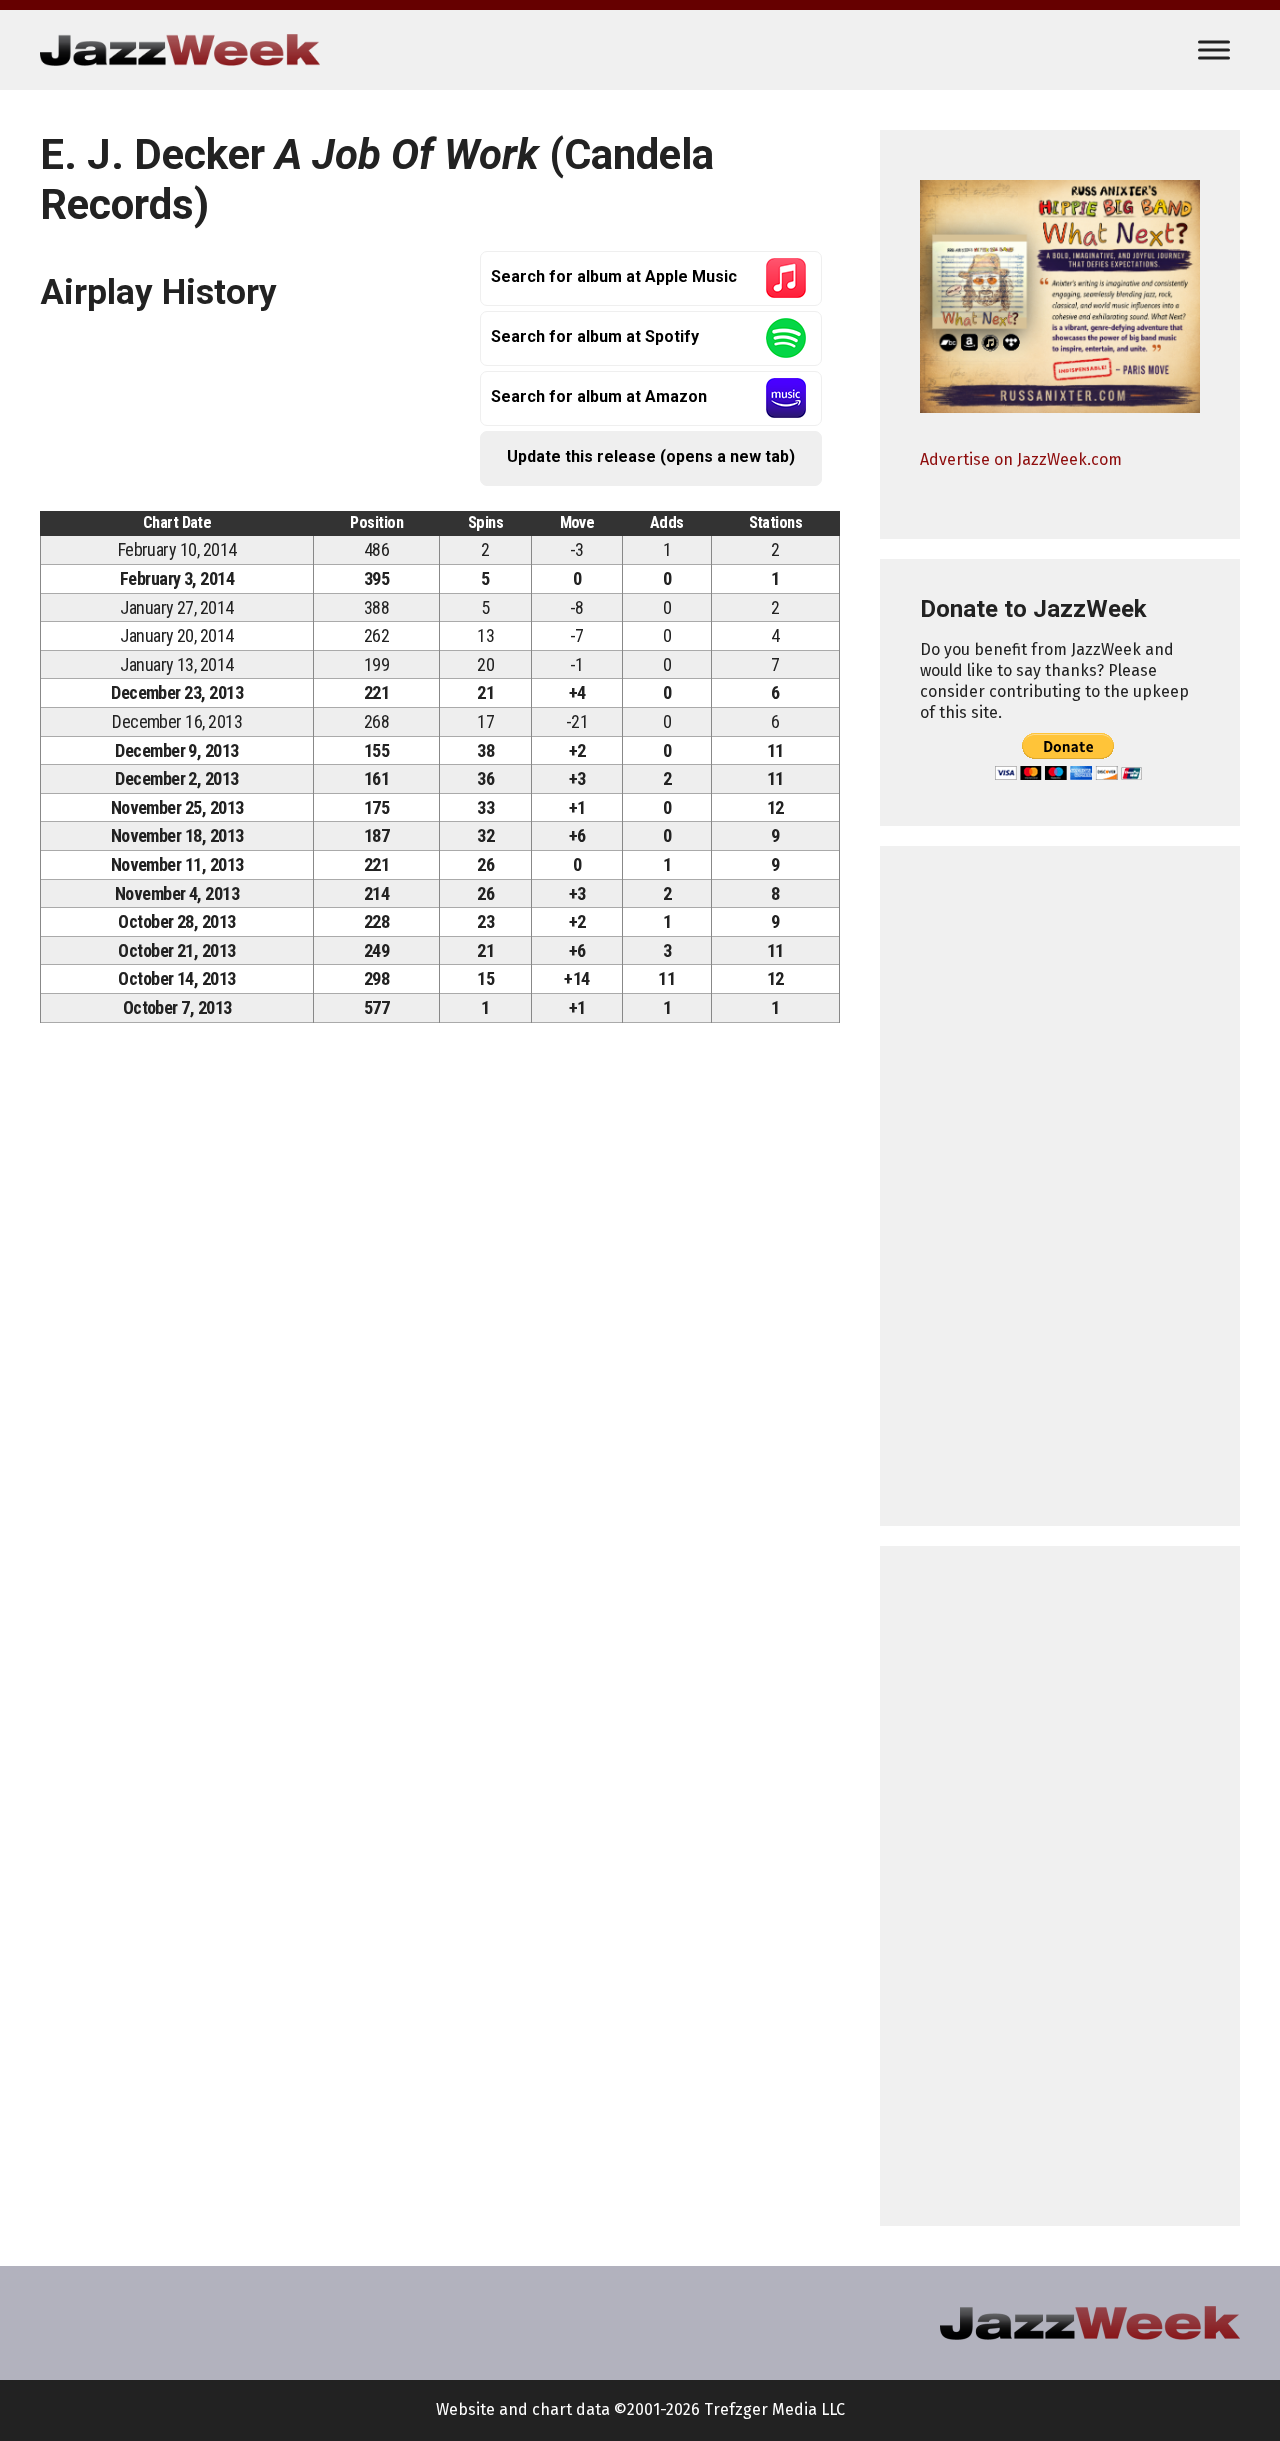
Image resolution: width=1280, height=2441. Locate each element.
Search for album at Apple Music (614, 276)
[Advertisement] (1060, 1186)
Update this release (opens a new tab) (651, 456)
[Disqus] (440, 1317)
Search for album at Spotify (595, 336)
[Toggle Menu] (1214, 49)
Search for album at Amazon (599, 396)
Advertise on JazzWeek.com (1021, 459)
